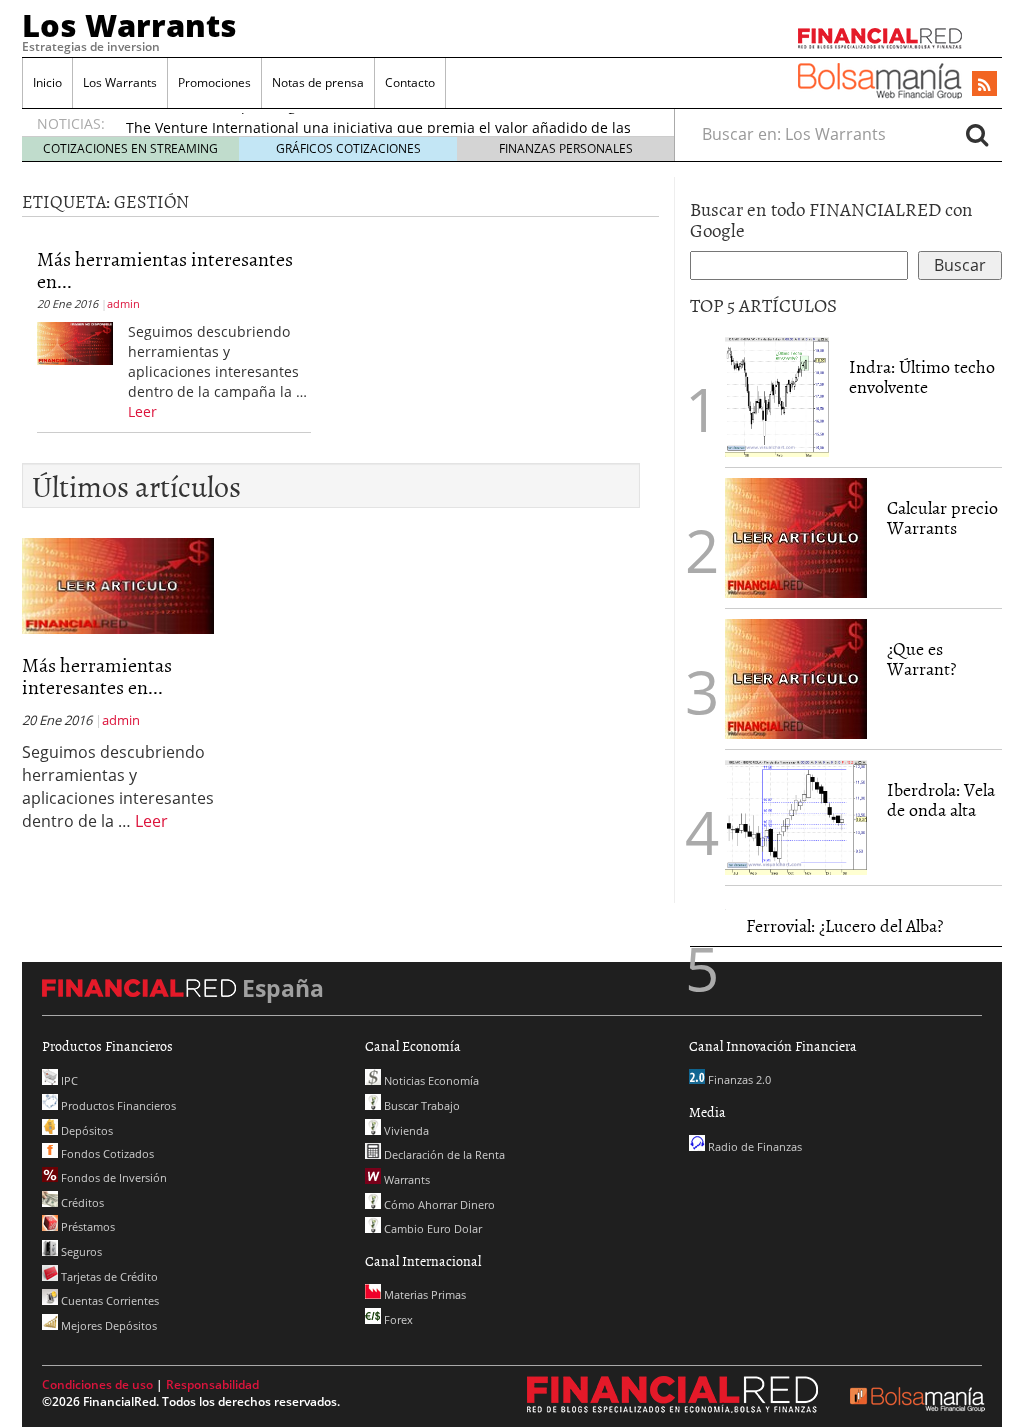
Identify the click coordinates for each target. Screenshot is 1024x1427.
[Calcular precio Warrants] (796, 537)
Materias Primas (423, 1294)
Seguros (80, 1251)
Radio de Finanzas (753, 1146)
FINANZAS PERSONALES (566, 148)
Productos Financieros (117, 1105)
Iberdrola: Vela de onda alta (941, 799)
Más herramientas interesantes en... (165, 269)
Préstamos (86, 1226)
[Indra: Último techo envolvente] (777, 396)
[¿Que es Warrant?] (796, 678)
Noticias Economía (430, 1080)
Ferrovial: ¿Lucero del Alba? (844, 925)
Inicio (47, 82)
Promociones (214, 82)
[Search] (977, 134)
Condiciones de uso (97, 1384)
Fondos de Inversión (112, 1177)
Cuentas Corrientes (108, 1300)
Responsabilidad (212, 1384)
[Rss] (984, 85)
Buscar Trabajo (420, 1105)
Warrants (405, 1179)
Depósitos (85, 1130)
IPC (68, 1080)
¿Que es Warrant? (921, 658)
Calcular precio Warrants (942, 517)
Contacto (410, 82)
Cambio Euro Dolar (431, 1228)
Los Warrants (129, 25)
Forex (397, 1319)
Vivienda (405, 1130)
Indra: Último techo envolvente (922, 376)
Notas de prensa (318, 82)
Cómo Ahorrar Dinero (438, 1204)
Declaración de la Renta (443, 1154)
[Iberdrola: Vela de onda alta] (796, 816)
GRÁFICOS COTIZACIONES (348, 148)
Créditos (81, 1202)
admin (123, 303)
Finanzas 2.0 (738, 1079)
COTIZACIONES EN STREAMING (130, 148)
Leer (142, 411)
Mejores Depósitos (107, 1325)
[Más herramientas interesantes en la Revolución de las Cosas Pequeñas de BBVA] (75, 342)
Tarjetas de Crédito (108, 1276)
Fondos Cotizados (106, 1153)
